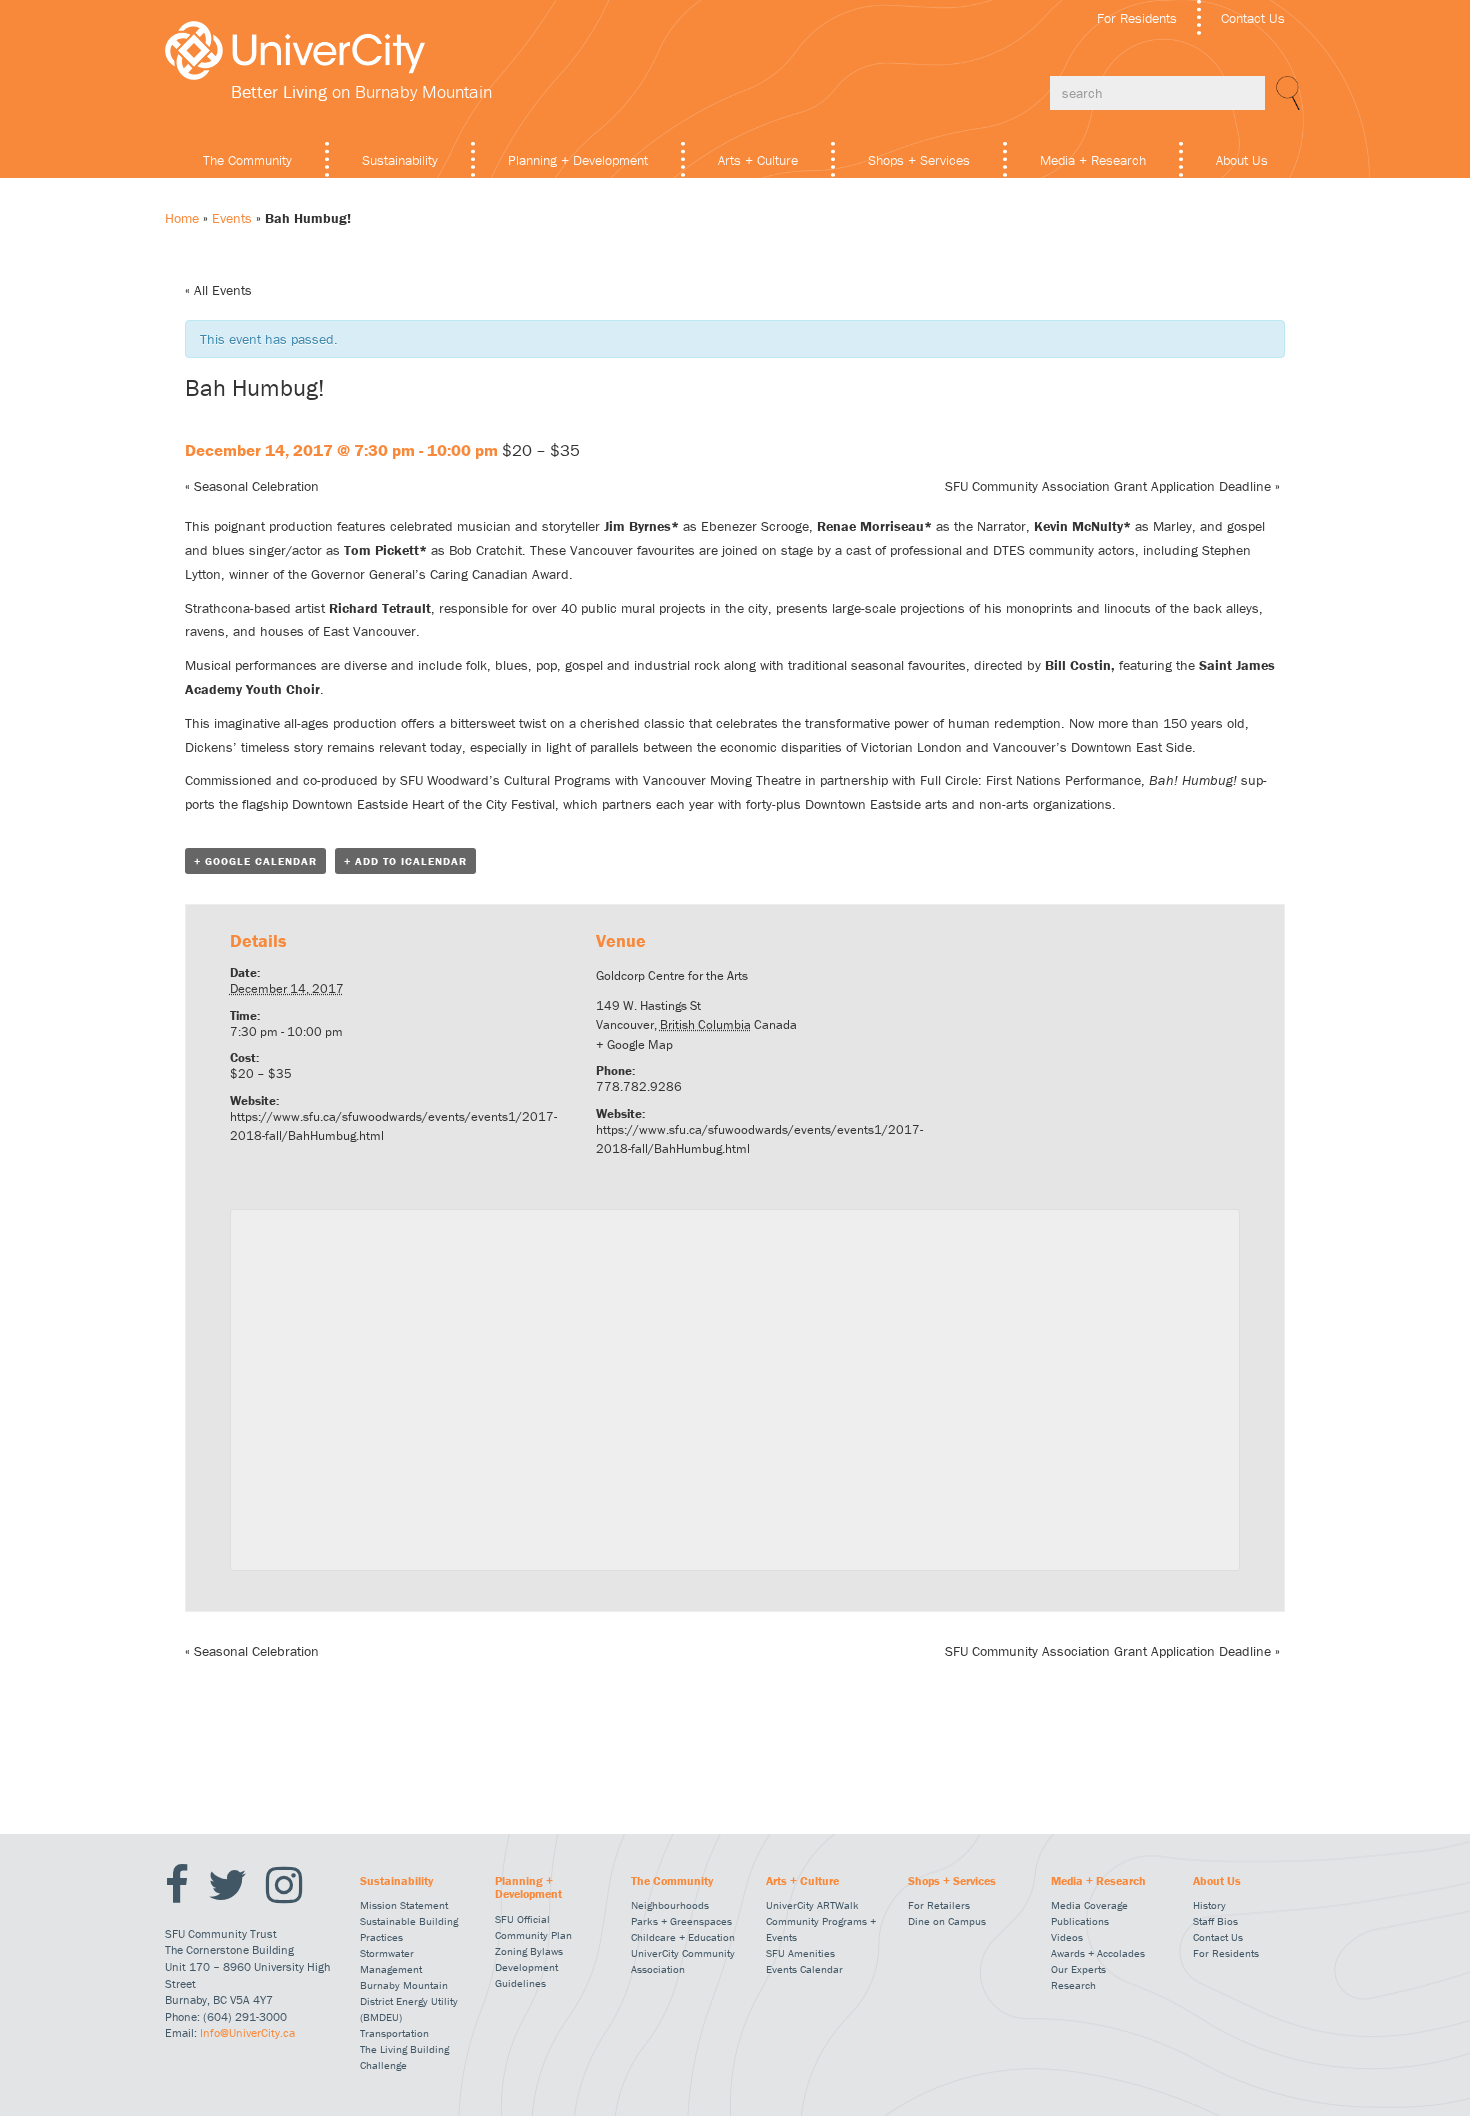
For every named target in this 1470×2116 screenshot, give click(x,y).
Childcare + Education (683, 1937)
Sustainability (400, 160)
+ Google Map (634, 1044)
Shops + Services (919, 160)
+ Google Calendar (255, 861)
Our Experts (1078, 1969)
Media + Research (1093, 160)
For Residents (1137, 18)
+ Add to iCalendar (405, 861)
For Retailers (939, 1905)
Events (232, 218)
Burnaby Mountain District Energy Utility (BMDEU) (409, 2001)
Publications (1080, 1921)
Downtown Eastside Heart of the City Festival (423, 804)
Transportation (394, 2033)
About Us (1242, 160)
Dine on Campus (947, 1921)
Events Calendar (804, 1969)
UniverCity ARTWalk (812, 1905)
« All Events (218, 290)
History (1209, 1905)
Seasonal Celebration (252, 486)
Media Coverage (1089, 1905)
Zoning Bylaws (529, 1951)
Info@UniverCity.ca (247, 2032)
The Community (247, 160)
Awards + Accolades (1098, 1953)
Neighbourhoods (670, 1905)
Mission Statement (404, 1905)
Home (182, 218)
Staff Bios (1215, 1921)
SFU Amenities (800, 1953)
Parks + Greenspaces (681, 1921)
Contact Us (1253, 18)
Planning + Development (578, 160)
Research (1073, 1985)
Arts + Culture (758, 160)
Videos (1067, 1937)
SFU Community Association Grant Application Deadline (1112, 486)
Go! (1285, 93)
